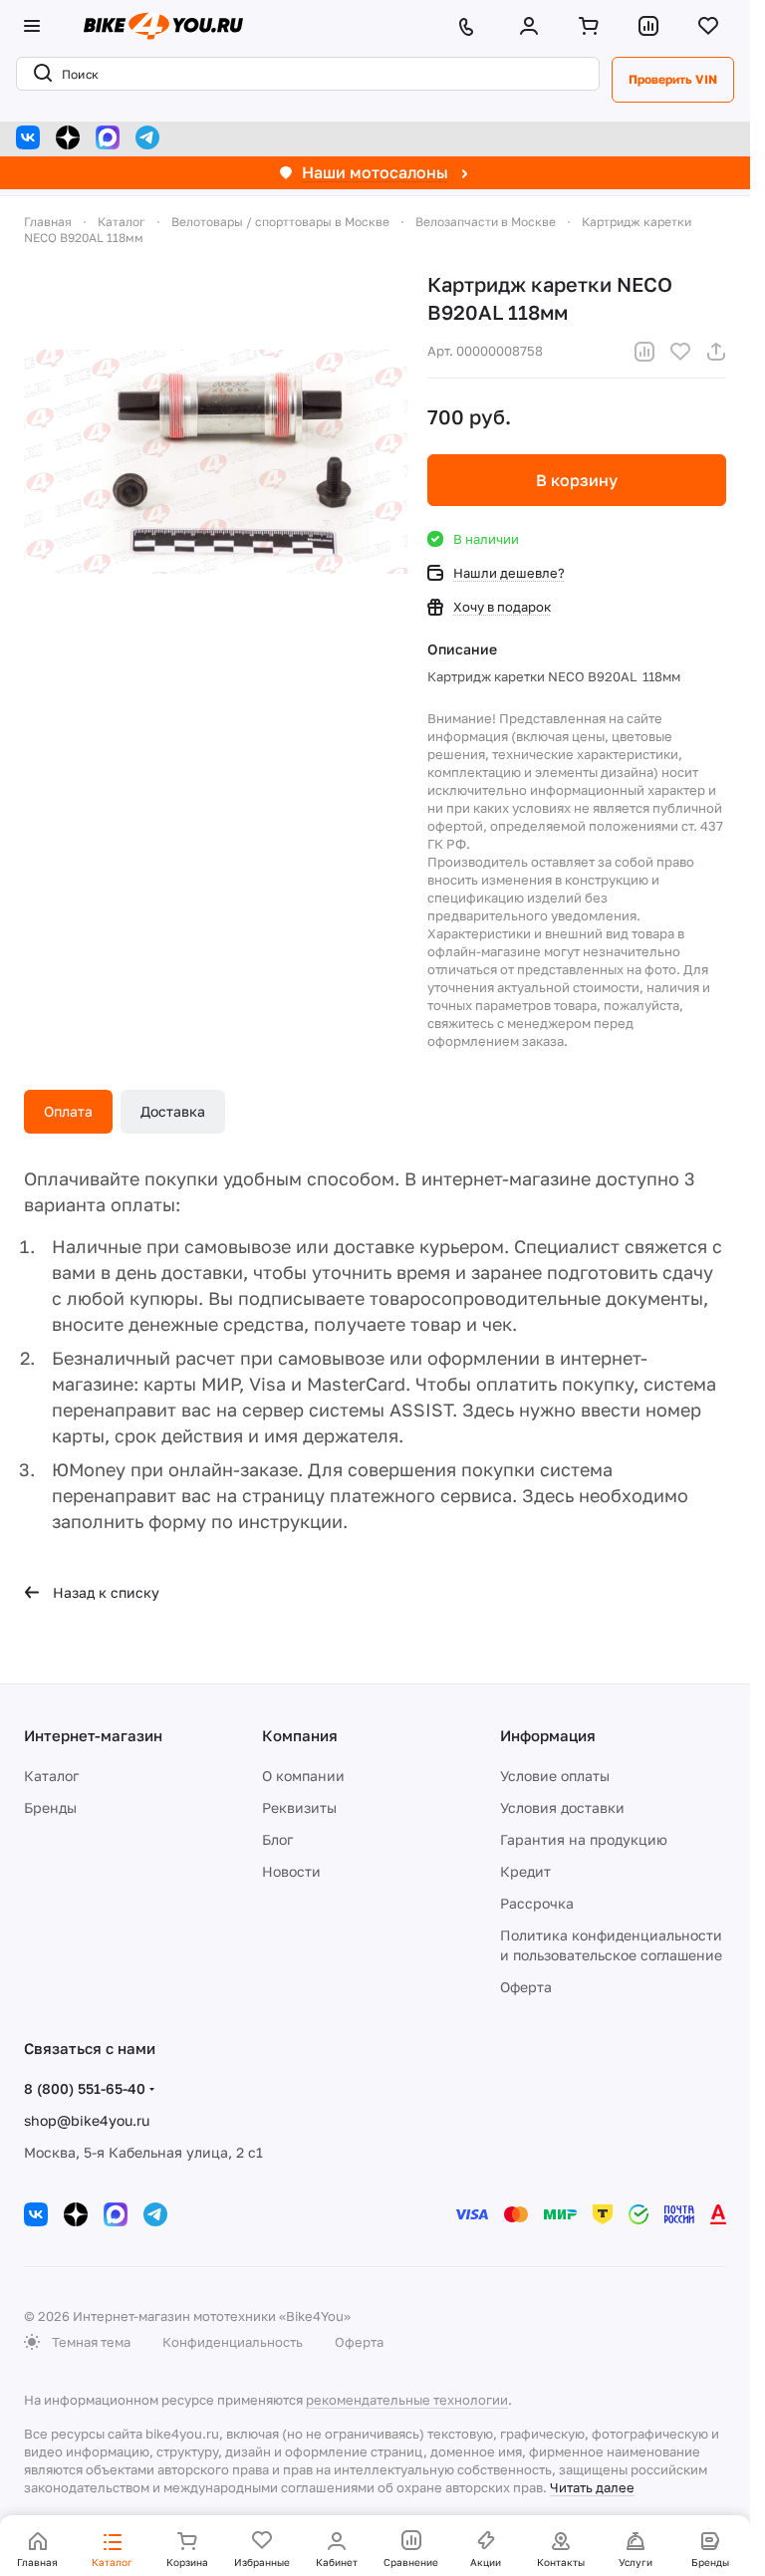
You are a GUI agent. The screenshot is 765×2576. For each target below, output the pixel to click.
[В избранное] (680, 352)
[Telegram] (147, 137)
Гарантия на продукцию (584, 1839)
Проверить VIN (673, 79)
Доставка (173, 1111)
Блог (277, 1839)
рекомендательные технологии (407, 2400)
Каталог (51, 1776)
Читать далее (592, 2487)
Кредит (525, 1871)
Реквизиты (299, 1807)
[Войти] (533, 26)
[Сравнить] (644, 352)
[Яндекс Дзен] (68, 137)
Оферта (526, 1987)
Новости (291, 1871)
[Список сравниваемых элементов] (652, 26)
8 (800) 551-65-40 (85, 2088)
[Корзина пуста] (593, 26)
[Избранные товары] (712, 26)
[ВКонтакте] (28, 137)
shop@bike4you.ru (87, 2120)
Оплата (68, 1111)
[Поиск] (39, 74)
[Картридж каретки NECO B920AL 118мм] (216, 462)
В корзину (577, 480)
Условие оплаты (555, 1776)
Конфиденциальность (233, 2342)
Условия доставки (562, 1807)
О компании (303, 1776)
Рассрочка (537, 1903)
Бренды (50, 1807)
